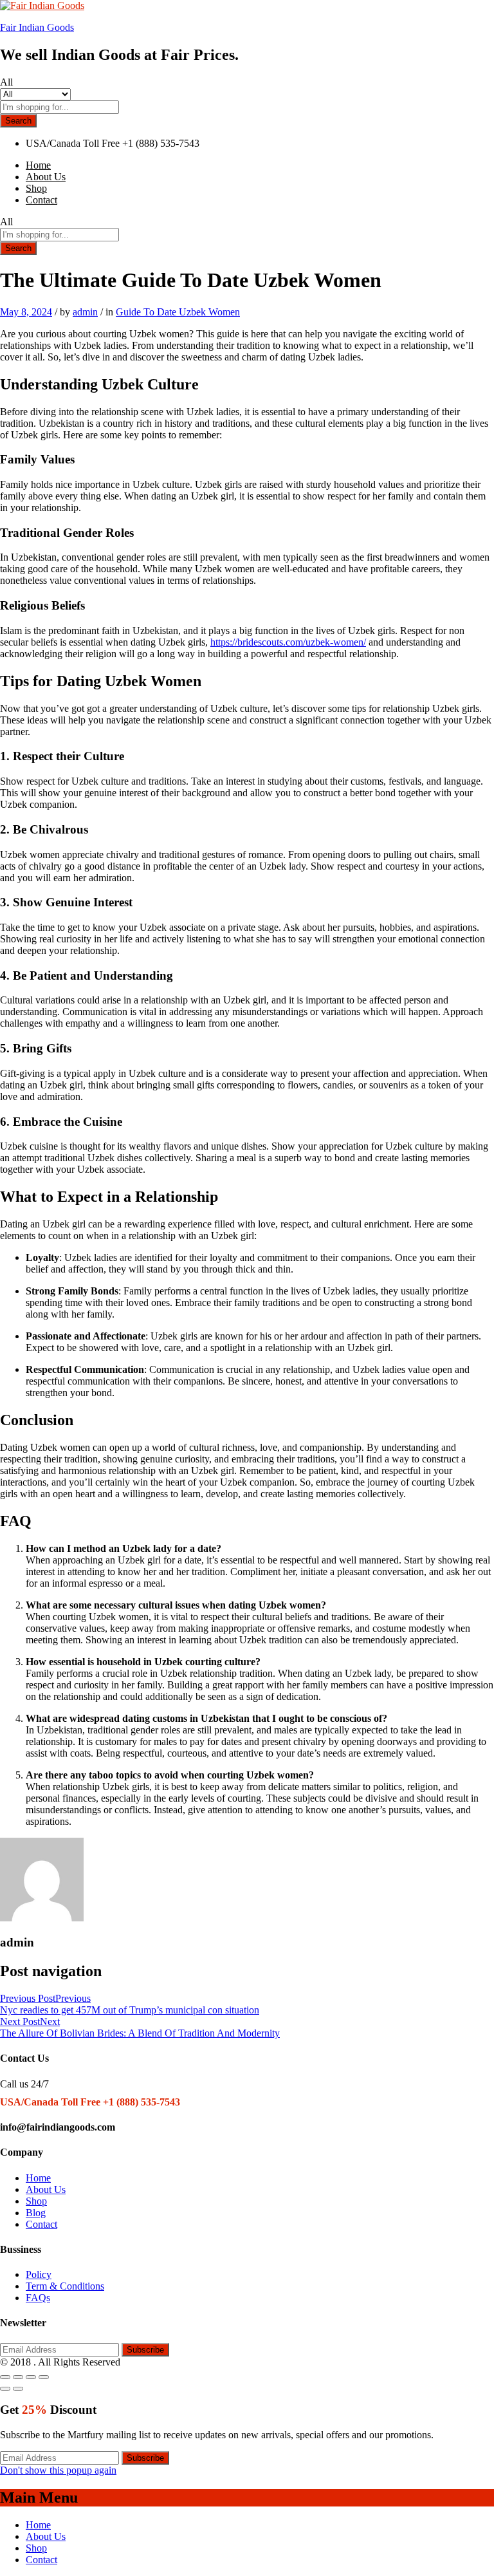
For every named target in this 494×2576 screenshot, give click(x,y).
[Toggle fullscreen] (31, 2377)
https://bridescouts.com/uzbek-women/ (288, 642)
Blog (36, 2213)
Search (18, 121)
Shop (36, 188)
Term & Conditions (65, 2286)
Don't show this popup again (58, 2470)
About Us (46, 177)
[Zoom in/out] (44, 2377)
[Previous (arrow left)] (5, 2389)
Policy (39, 2274)
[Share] (18, 2377)
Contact (41, 200)
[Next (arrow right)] (18, 2389)
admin (85, 312)
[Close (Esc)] (5, 2377)
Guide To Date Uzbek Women (178, 312)
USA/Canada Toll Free (73, 143)
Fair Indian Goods (37, 27)
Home (38, 165)
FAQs (38, 2298)
